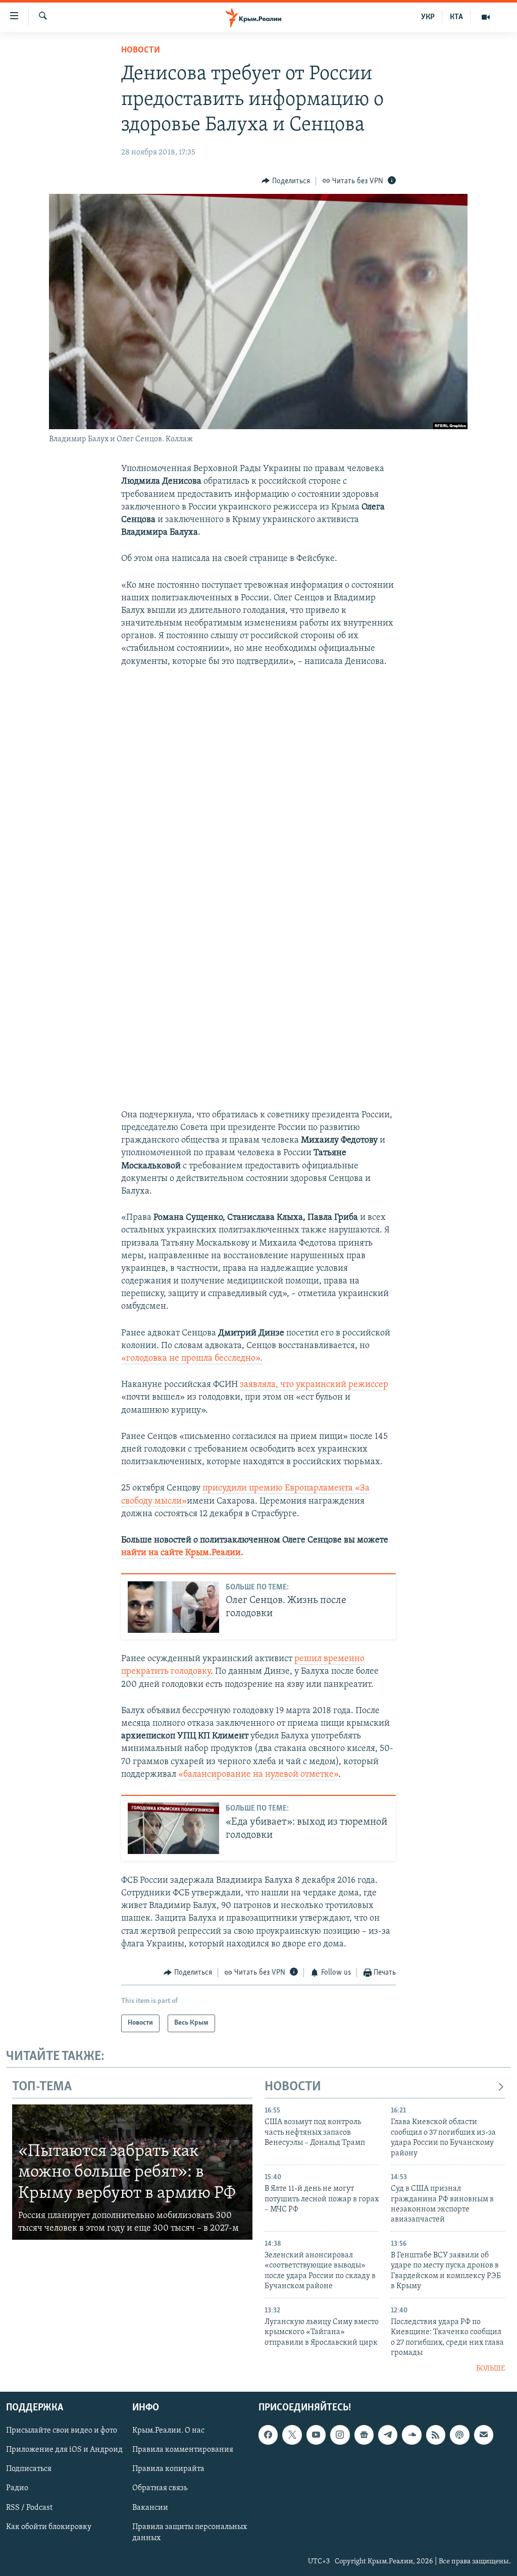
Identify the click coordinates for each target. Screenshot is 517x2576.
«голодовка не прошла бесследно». (192, 1359)
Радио (17, 2488)
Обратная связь (160, 2488)
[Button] (286, 181)
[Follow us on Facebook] (268, 2435)
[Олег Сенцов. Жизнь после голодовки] (173, 1607)
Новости (141, 50)
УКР (428, 17)
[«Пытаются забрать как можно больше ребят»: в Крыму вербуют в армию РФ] (132, 2172)
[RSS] (436, 2435)
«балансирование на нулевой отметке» (258, 1775)
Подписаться (29, 2469)
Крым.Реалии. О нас (168, 2431)
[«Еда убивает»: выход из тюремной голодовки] (173, 1828)
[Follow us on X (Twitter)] (292, 2435)
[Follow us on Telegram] (388, 2435)
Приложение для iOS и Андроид (64, 2450)
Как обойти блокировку (49, 2527)
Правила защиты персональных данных (190, 2532)
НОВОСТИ (293, 2087)
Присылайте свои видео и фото (62, 2431)
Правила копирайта (168, 2469)
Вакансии (150, 2507)
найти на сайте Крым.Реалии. (182, 1553)
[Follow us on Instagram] (340, 2435)
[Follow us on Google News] (364, 2435)
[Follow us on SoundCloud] (411, 2435)
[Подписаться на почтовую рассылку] (484, 2435)
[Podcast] (459, 2435)
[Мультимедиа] (486, 17)
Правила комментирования (183, 2450)
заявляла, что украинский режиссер (314, 1385)
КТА (456, 17)
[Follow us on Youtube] (316, 2435)
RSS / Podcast (29, 2507)
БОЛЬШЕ (490, 2369)
